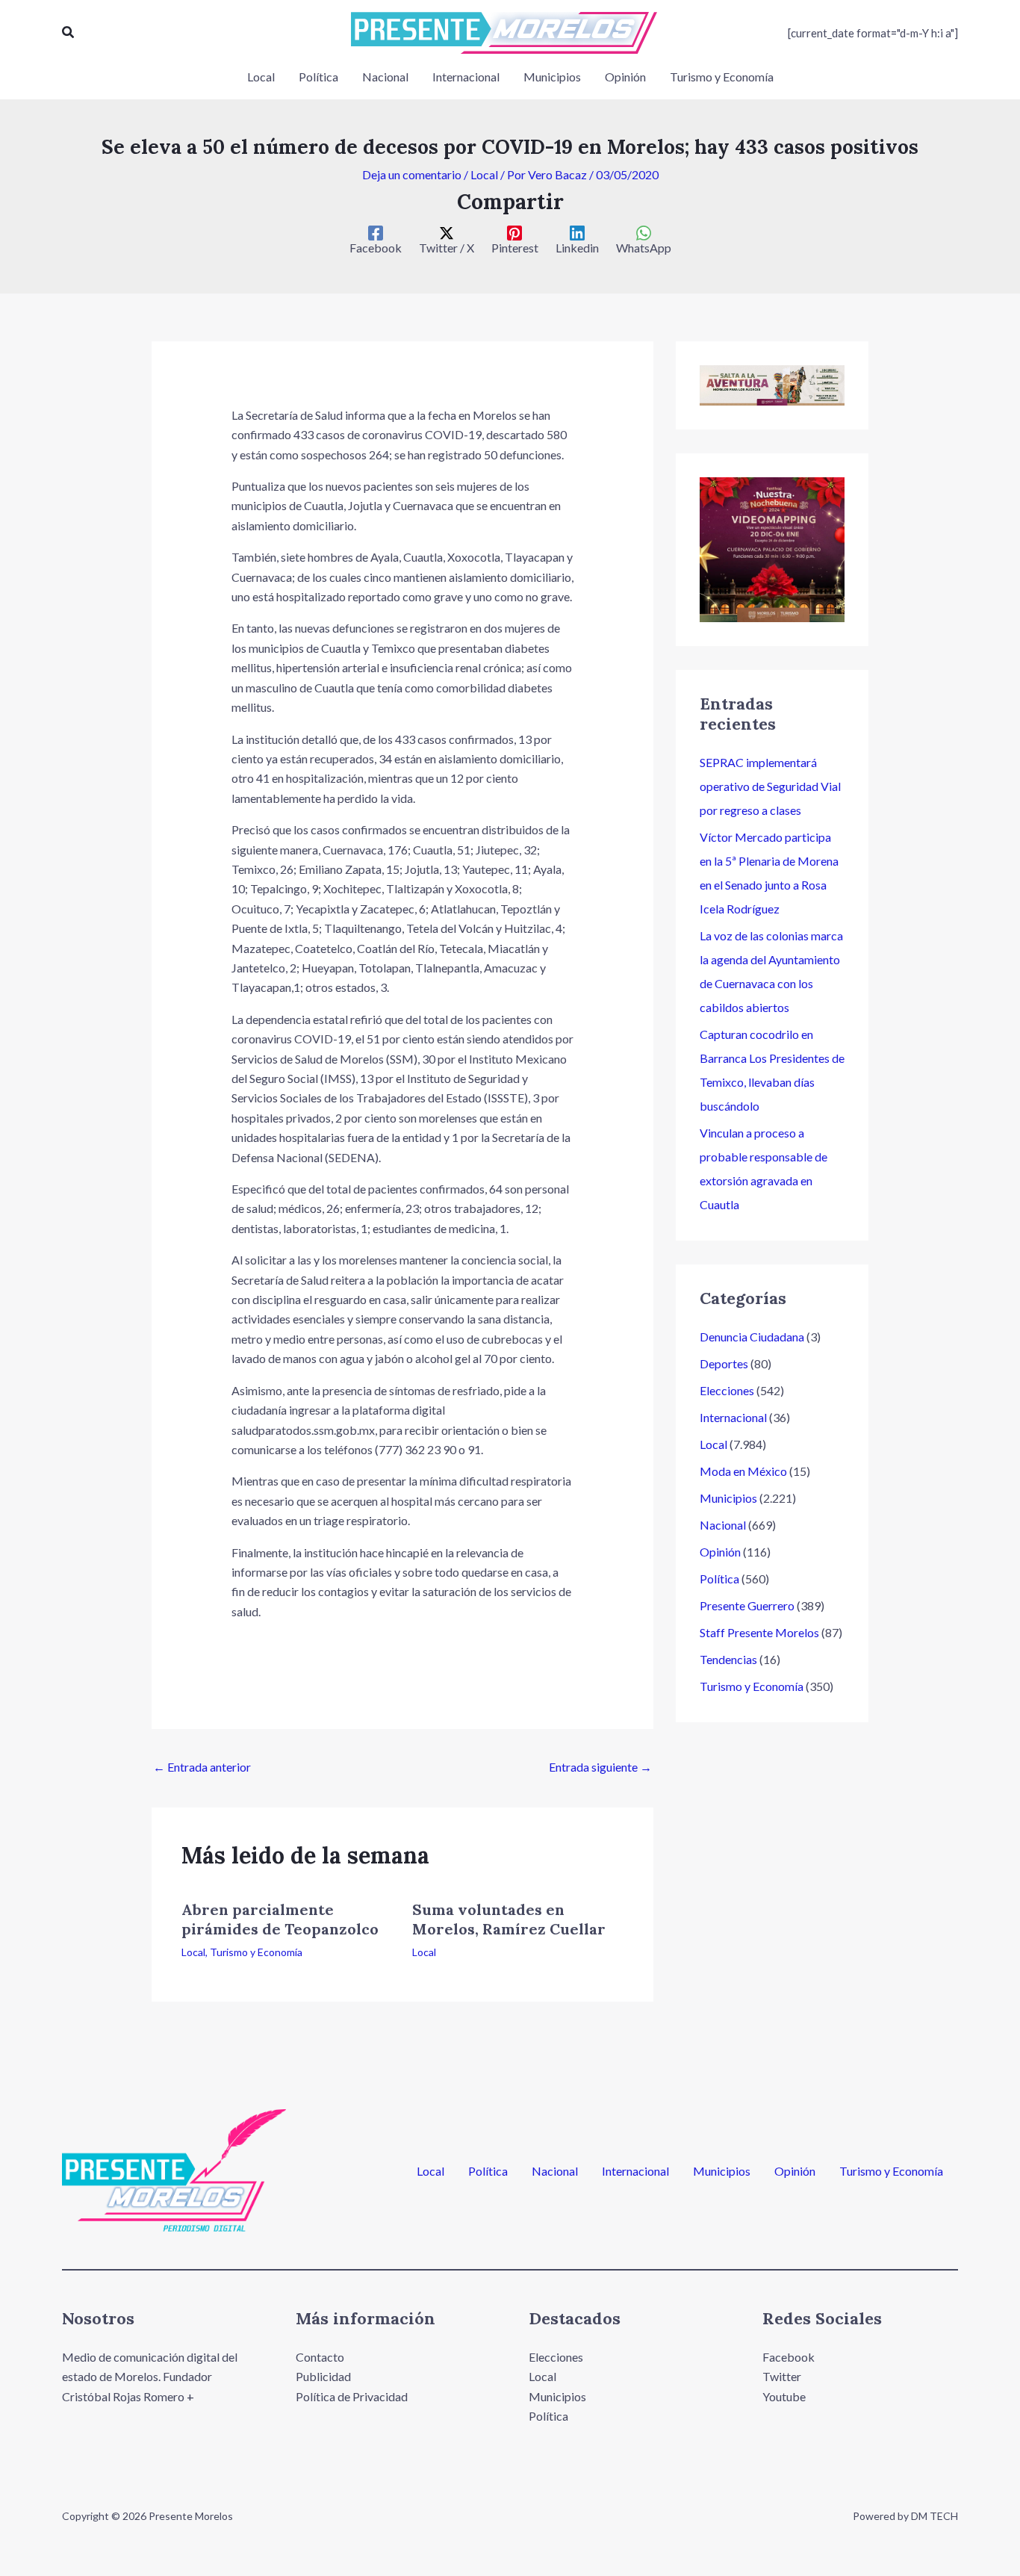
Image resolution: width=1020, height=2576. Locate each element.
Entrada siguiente (600, 1767)
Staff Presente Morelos (759, 1632)
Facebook (789, 2357)
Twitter (782, 2376)
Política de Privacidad (352, 2396)
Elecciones (727, 1390)
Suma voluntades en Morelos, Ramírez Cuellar (509, 1919)
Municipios (728, 1498)
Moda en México (743, 1471)
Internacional (733, 1417)
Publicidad (323, 2376)
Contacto (320, 2357)
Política (719, 1579)
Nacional (723, 1525)
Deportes (724, 1363)
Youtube (784, 2396)
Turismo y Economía (256, 1952)
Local (484, 174)
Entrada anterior (202, 1767)
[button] (69, 32)
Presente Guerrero (747, 1605)
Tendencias (728, 1659)
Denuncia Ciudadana (752, 1337)
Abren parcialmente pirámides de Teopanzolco (280, 1919)
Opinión (720, 1552)
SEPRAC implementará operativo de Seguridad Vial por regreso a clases (770, 786)
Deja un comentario (412, 174)
